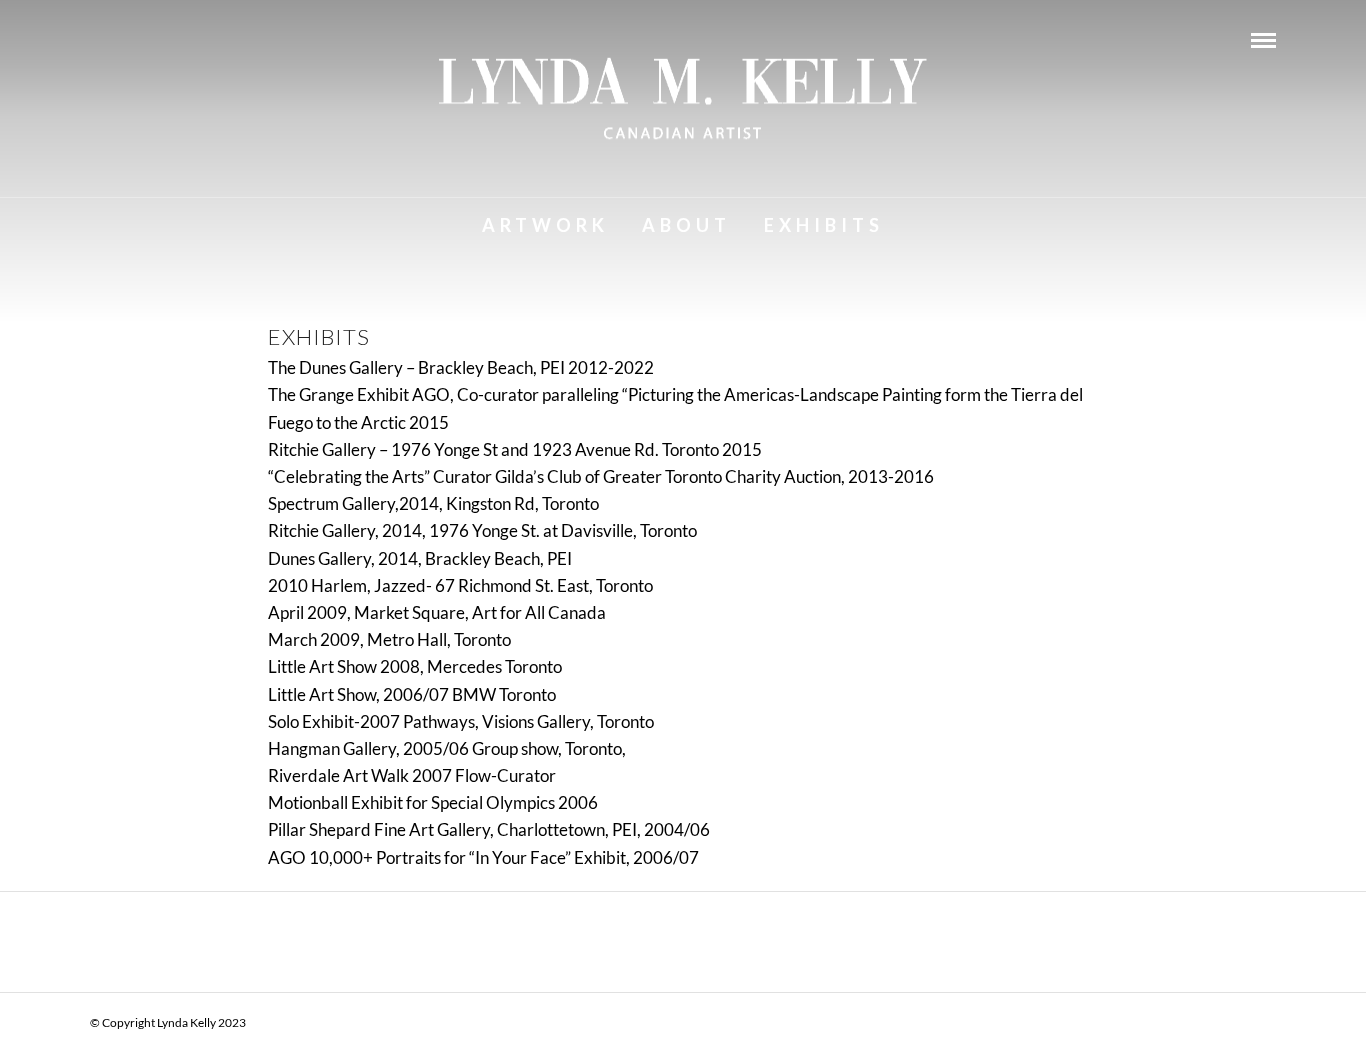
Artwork (545, 225)
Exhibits (824, 225)
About (686, 225)
